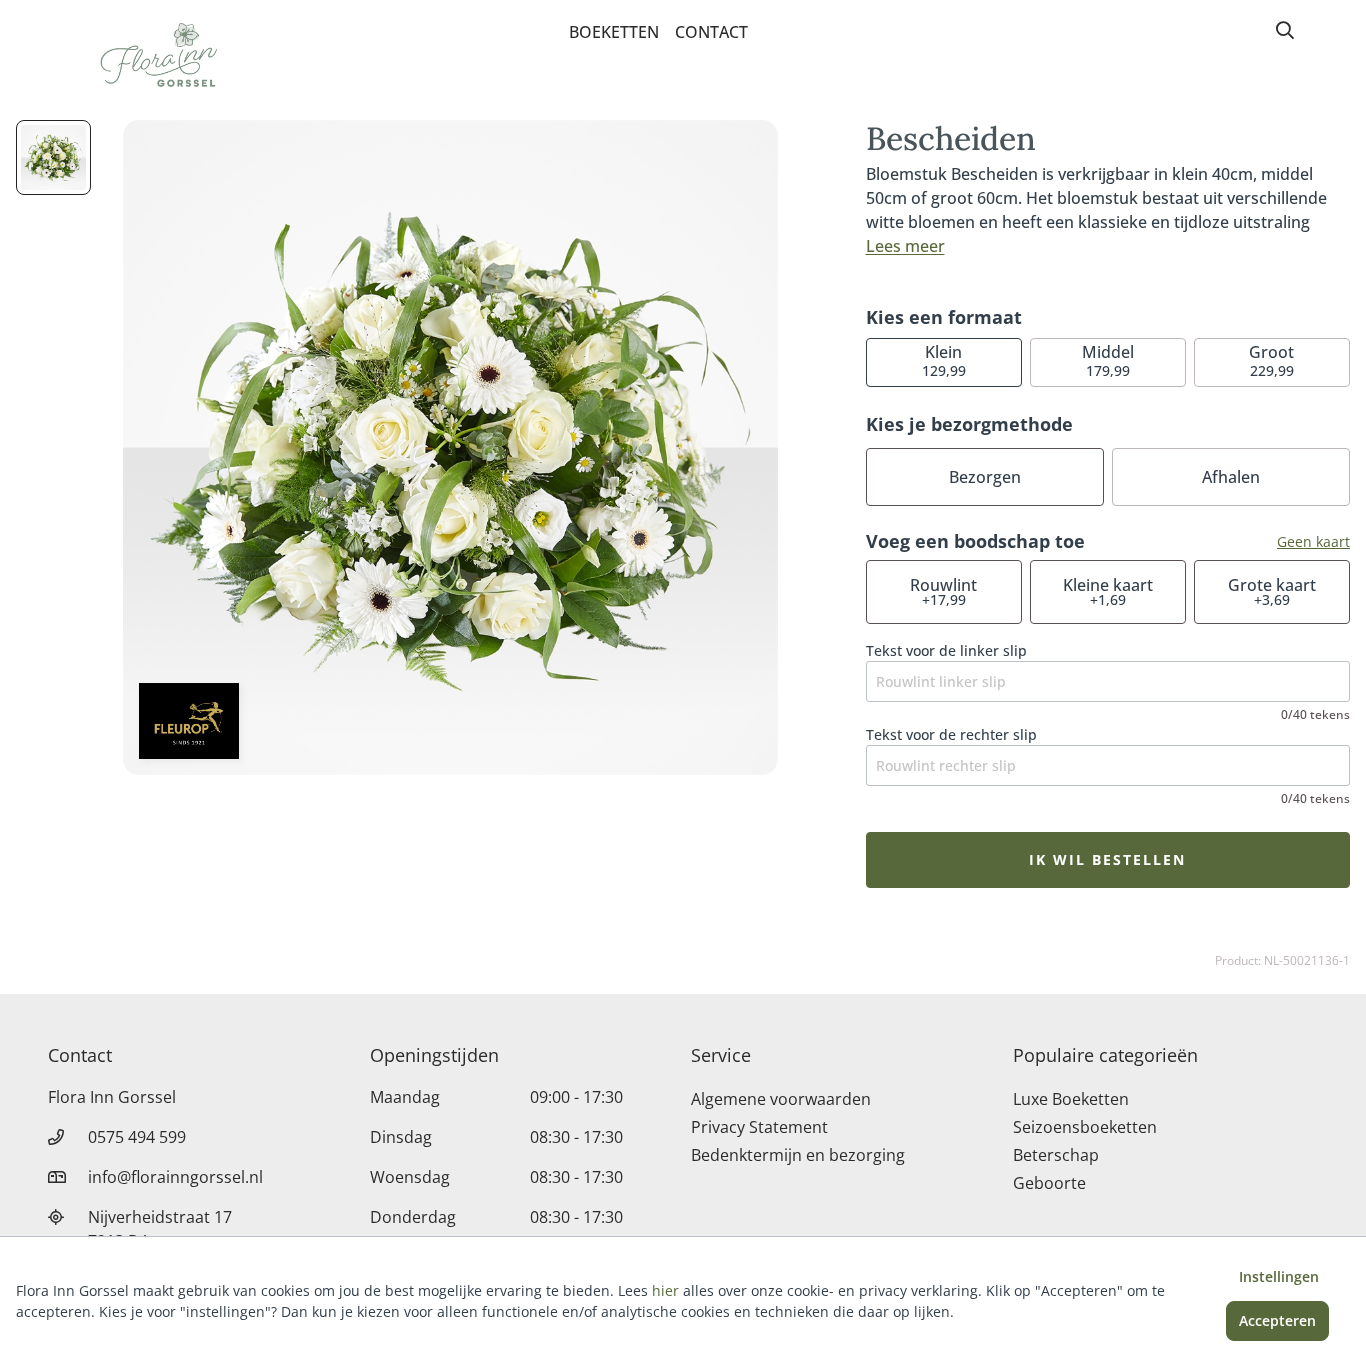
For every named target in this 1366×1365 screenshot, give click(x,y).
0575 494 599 (137, 1137)
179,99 (1108, 360)
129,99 (944, 360)
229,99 (1271, 360)
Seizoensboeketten (1085, 1127)
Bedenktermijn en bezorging (798, 1155)
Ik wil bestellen (1107, 859)
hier (665, 1290)
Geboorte (1049, 1183)
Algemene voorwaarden (781, 1099)
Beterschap (1056, 1155)
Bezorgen (985, 477)
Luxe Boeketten (1071, 1099)
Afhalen (1231, 477)
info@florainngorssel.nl (175, 1177)
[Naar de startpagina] (156, 58)
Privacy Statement (759, 1127)
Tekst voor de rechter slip (951, 734)
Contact (711, 32)
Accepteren (1277, 1320)
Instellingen (1279, 1276)
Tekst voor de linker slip (946, 650)
